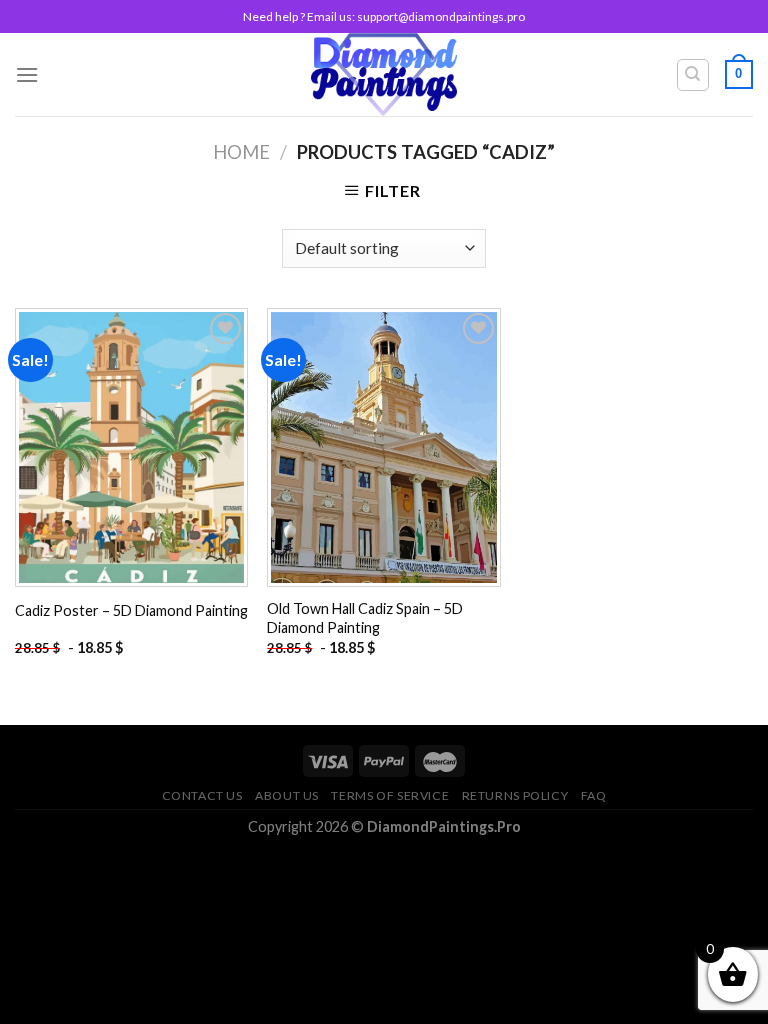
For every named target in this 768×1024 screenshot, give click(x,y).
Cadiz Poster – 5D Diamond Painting (131, 610)
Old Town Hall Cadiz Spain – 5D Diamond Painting (365, 618)
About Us (287, 795)
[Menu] (27, 74)
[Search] (693, 75)
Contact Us (202, 795)
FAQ (594, 795)
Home (241, 152)
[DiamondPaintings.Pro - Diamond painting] (384, 74)
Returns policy (515, 795)
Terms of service (390, 795)
